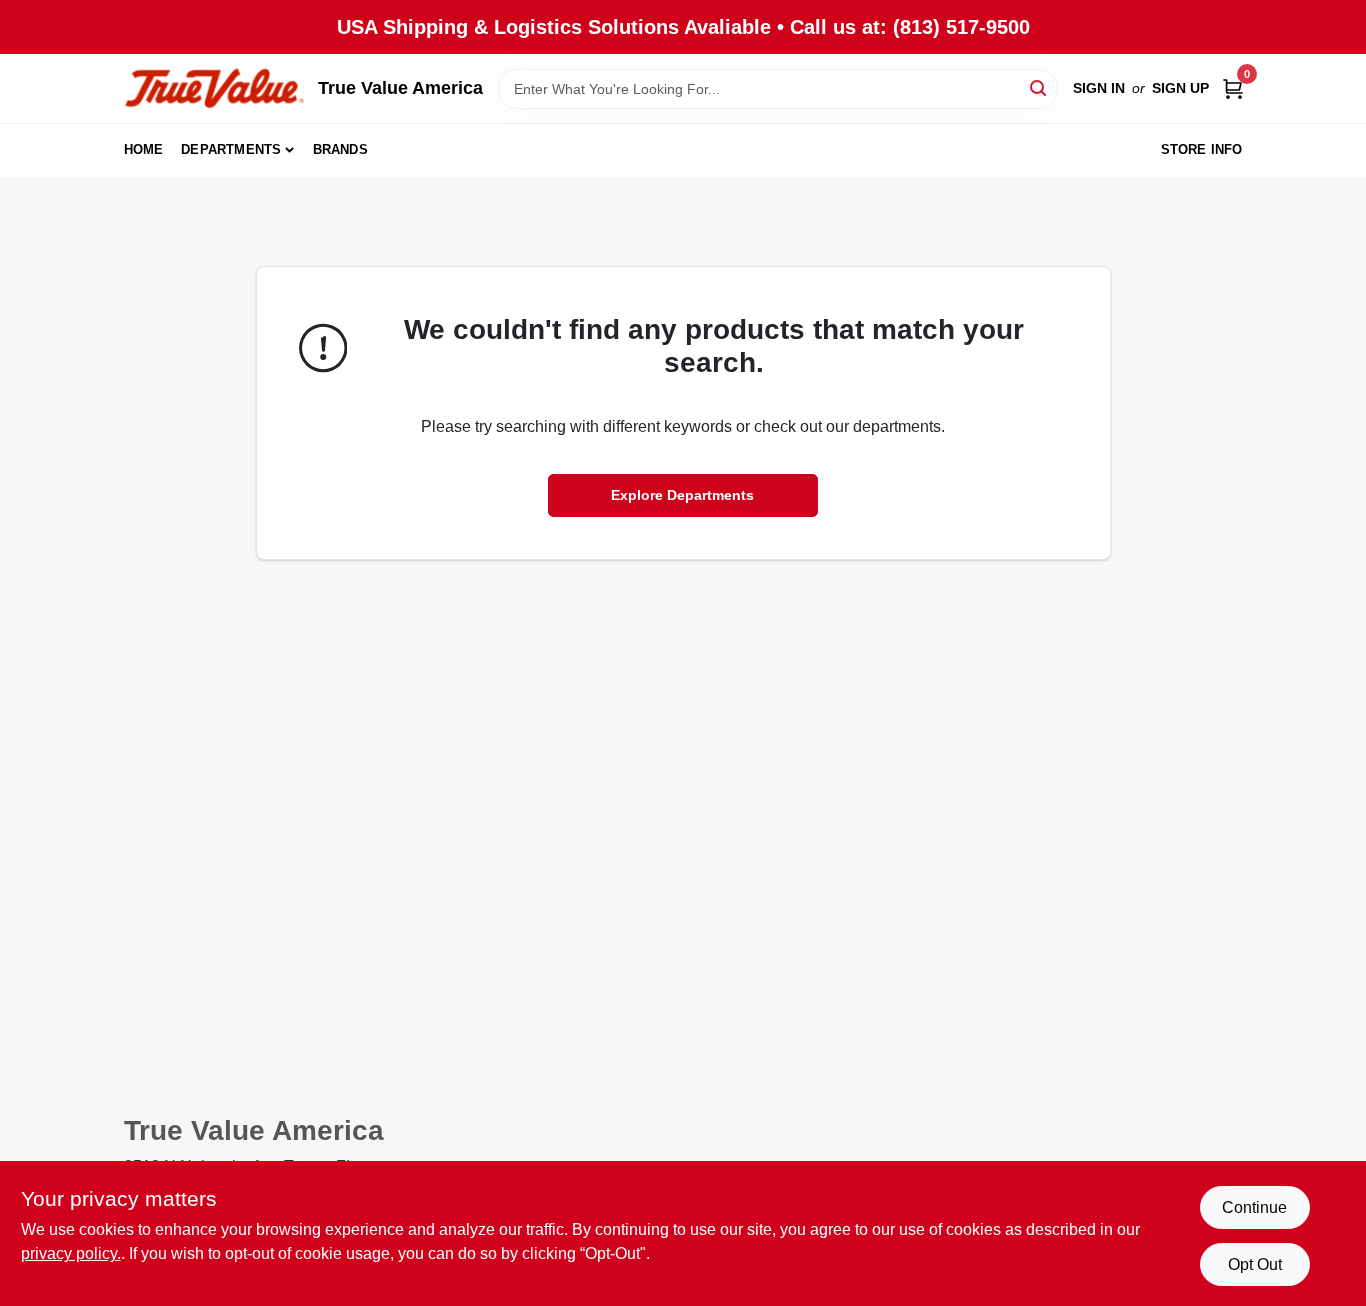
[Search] (1039, 87)
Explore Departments (682, 495)
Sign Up (1180, 88)
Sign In (1099, 88)
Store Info (1202, 149)
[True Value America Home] (214, 88)
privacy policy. (71, 1253)
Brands (340, 149)
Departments (231, 149)
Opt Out (1255, 1264)
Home (144, 149)
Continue (1254, 1207)
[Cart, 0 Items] (1233, 88)
